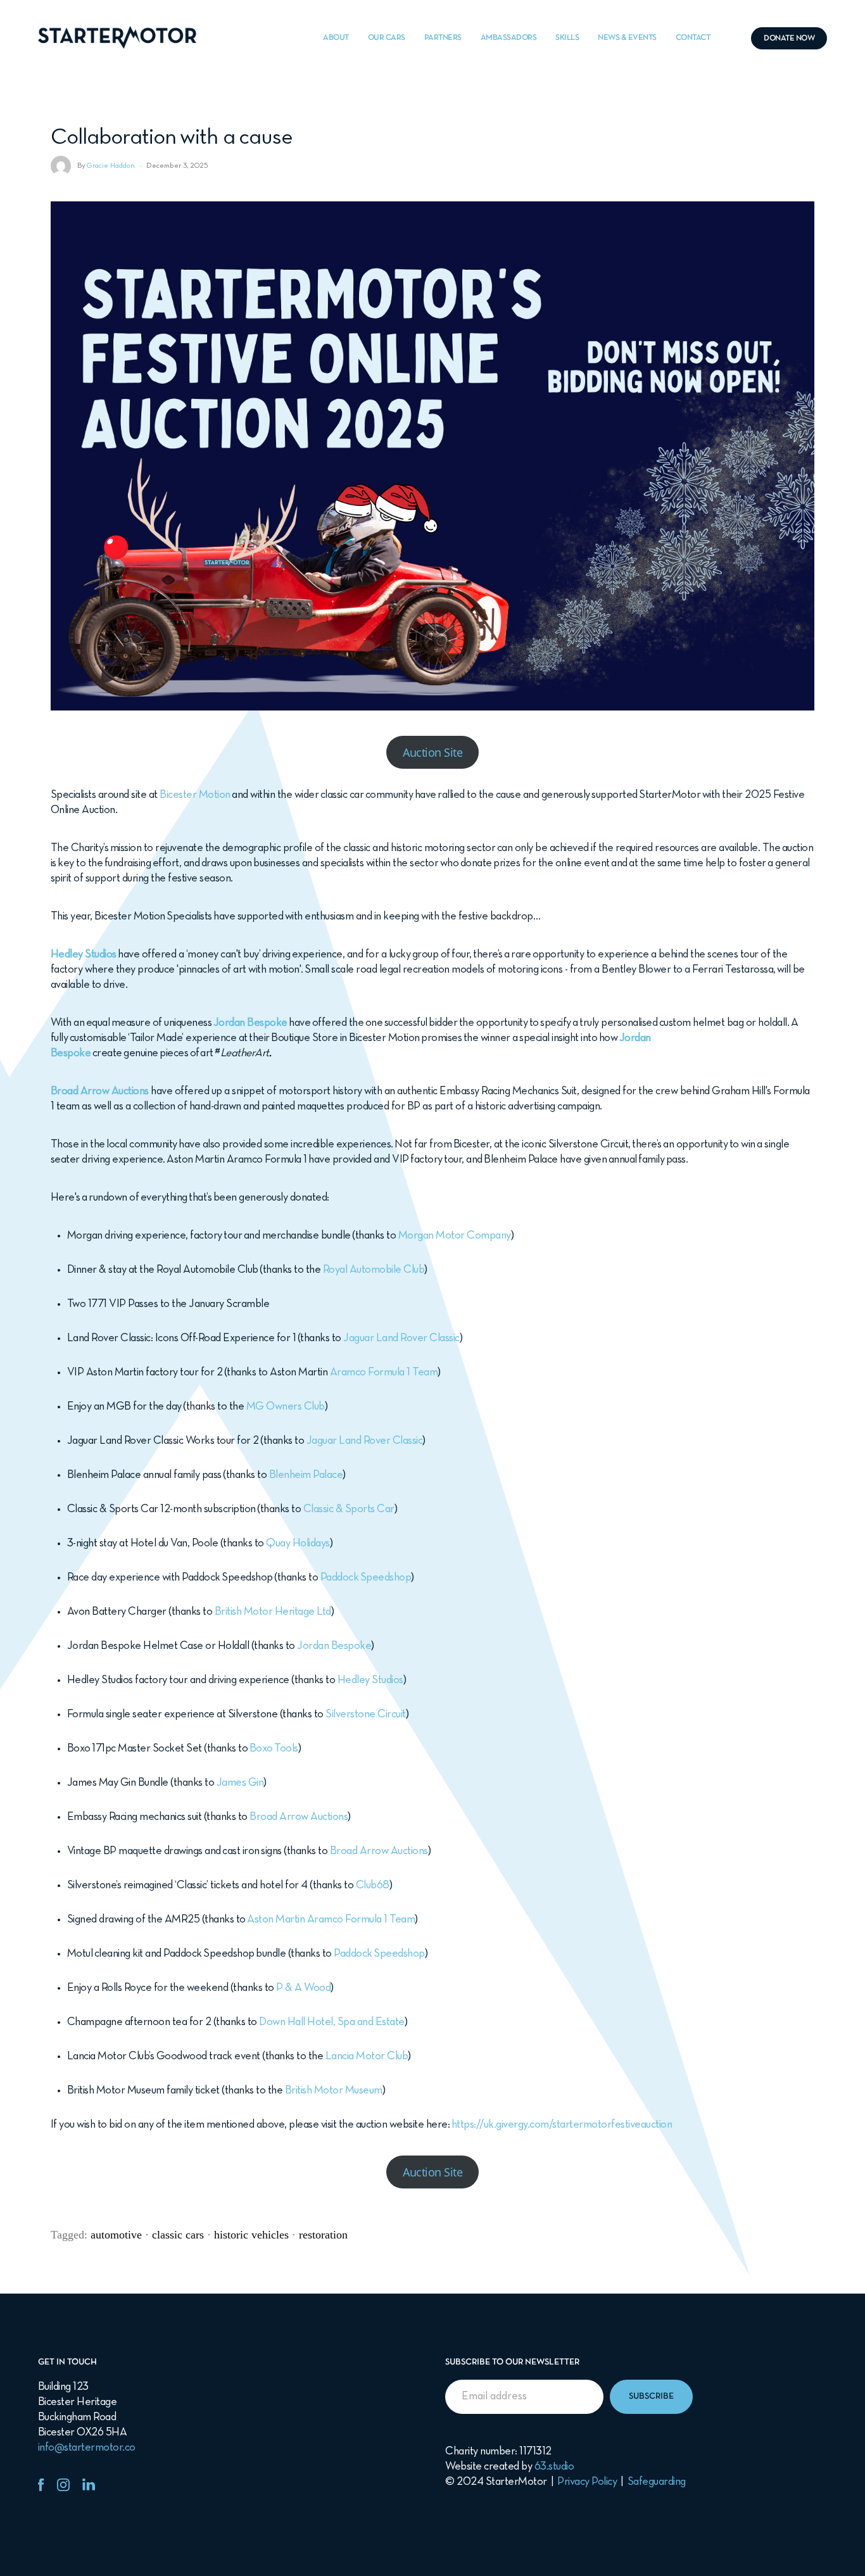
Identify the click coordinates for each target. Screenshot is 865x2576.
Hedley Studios (84, 955)
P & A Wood (303, 1988)
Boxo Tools (274, 1749)
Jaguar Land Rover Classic (401, 1338)
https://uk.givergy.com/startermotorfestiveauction (562, 2125)
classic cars (178, 2235)
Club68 (373, 1885)
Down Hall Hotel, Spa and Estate (332, 2022)
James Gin (240, 1783)
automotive (116, 2235)
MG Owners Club (286, 1407)
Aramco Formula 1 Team (384, 1373)
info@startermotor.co (87, 2448)
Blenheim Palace (306, 1475)
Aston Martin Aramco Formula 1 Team (331, 1920)
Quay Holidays (298, 1544)
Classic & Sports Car (349, 1509)
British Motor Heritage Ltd (273, 1612)
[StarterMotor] (117, 38)
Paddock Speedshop (366, 1578)
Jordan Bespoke (250, 1023)
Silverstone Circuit (366, 1714)
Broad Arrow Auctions (299, 1817)
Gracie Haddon (111, 166)
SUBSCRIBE (651, 2396)
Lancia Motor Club (367, 2056)
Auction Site (432, 752)
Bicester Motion (195, 795)
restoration (323, 2235)
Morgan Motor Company (455, 1236)
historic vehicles (251, 2235)
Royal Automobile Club (374, 1270)
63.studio (554, 2467)
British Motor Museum (334, 2091)
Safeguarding (657, 2482)
